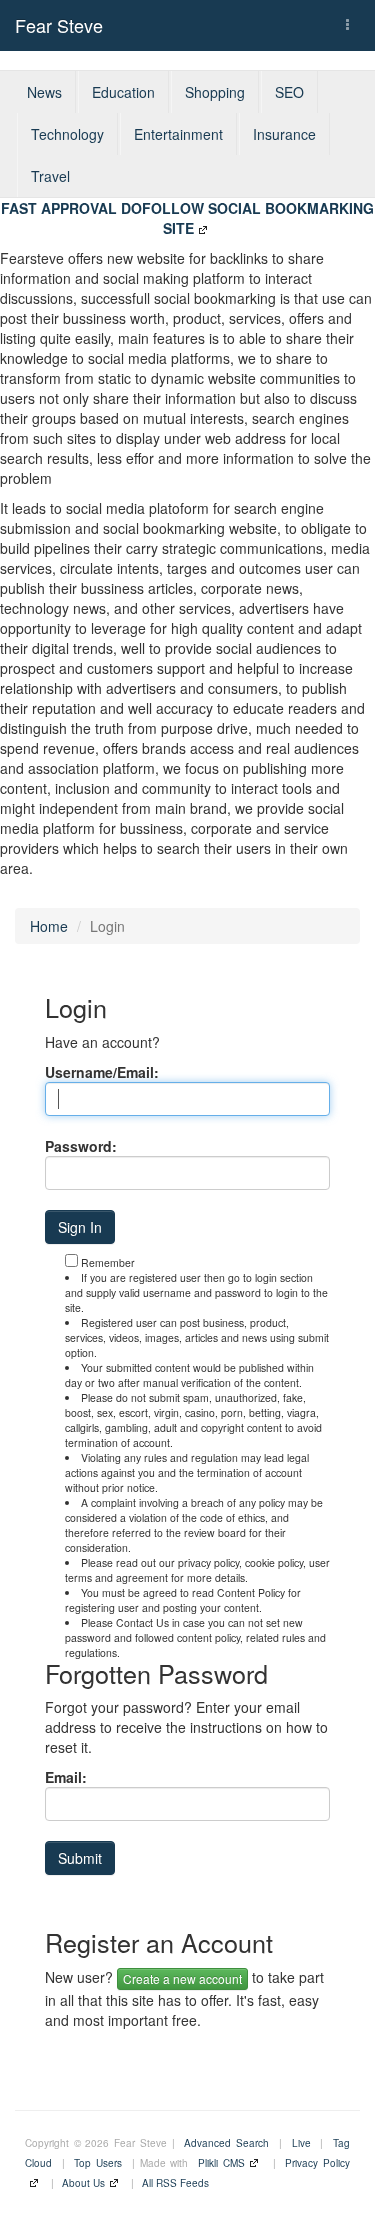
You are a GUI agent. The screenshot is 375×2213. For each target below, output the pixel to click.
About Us (83, 2183)
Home (49, 926)
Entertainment (178, 134)
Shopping (215, 92)
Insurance (284, 134)
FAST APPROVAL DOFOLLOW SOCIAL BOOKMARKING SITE (187, 218)
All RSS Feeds (175, 2183)
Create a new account (182, 1978)
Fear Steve (59, 25)
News (44, 92)
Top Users (98, 2163)
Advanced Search (226, 2143)
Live (301, 2143)
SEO (289, 92)
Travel (50, 176)
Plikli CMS (221, 2163)
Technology (67, 134)
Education (123, 92)
